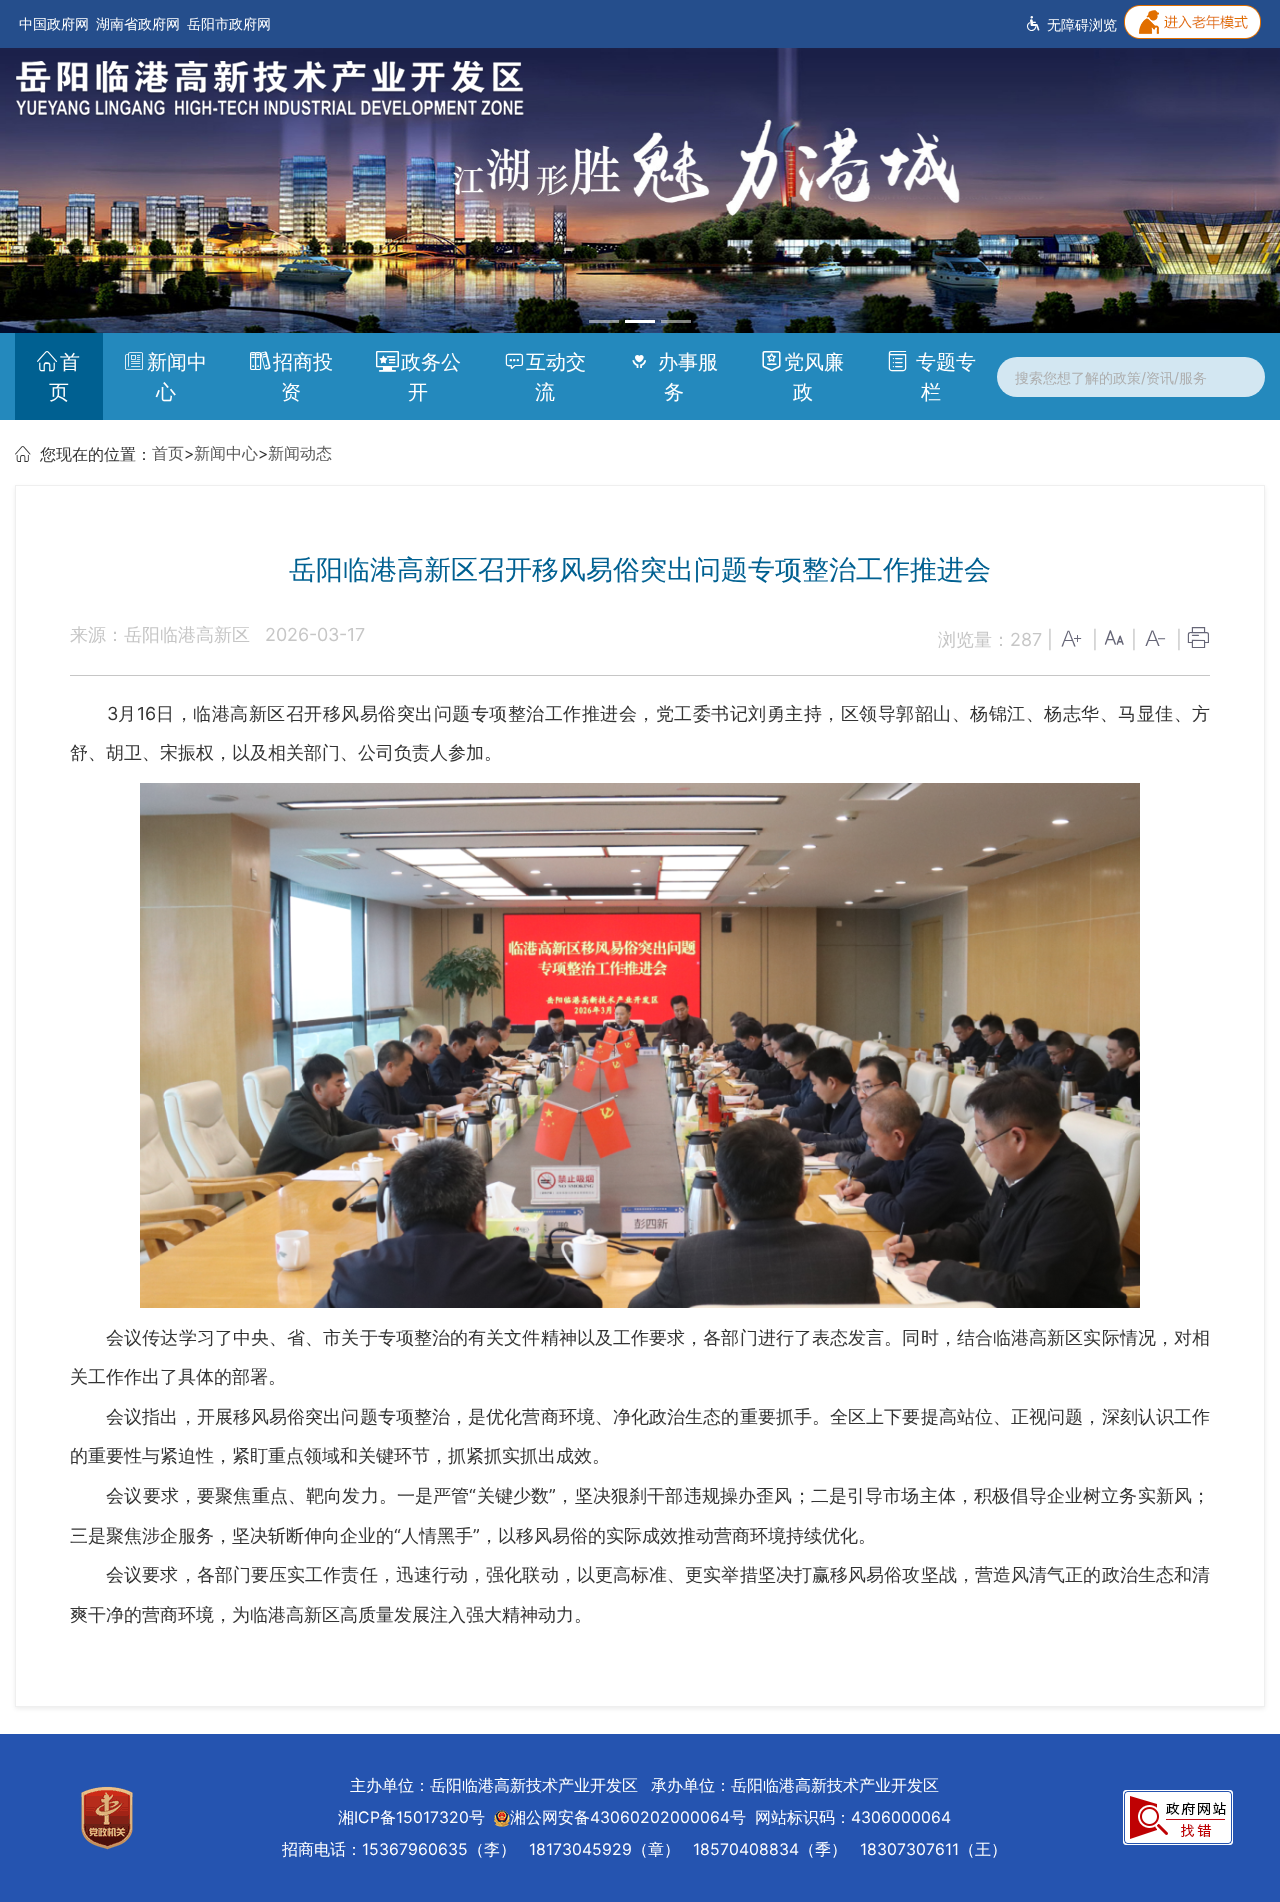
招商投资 (303, 376)
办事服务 (685, 376)
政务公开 (431, 376)
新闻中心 (177, 376)
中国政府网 (54, 23)
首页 (64, 376)
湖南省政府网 (138, 23)
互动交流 (556, 376)
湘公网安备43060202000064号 (628, 1817)
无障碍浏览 (1080, 24)
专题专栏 (943, 376)
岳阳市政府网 (229, 23)
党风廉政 (814, 376)
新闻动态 (300, 453)
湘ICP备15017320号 (411, 1817)
